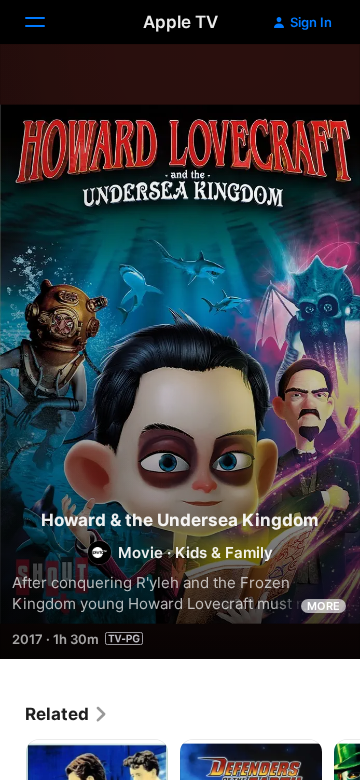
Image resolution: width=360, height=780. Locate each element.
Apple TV (180, 22)
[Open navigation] (47, 22)
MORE (323, 606)
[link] (67, 714)
